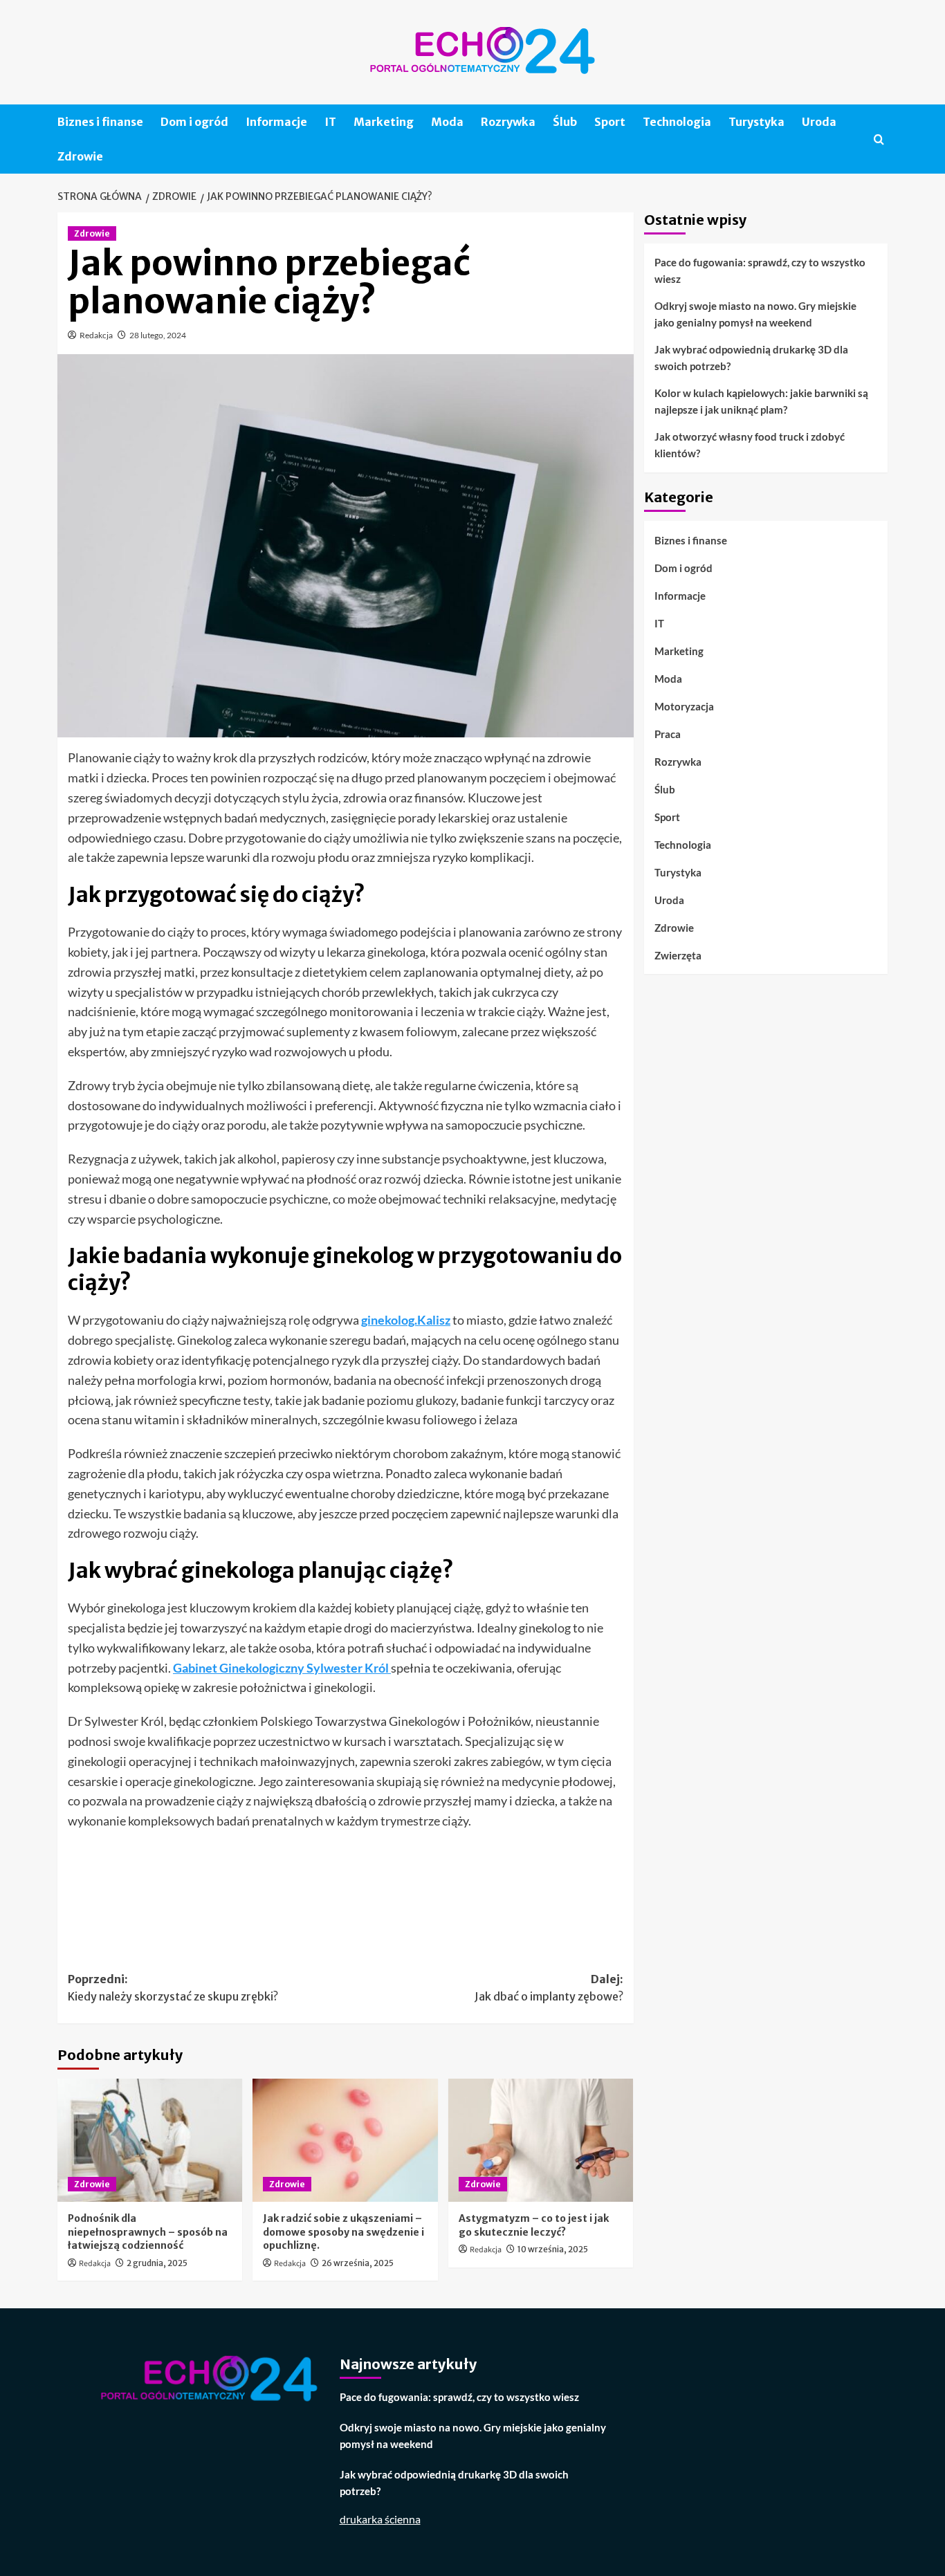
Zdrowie (80, 156)
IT (330, 122)
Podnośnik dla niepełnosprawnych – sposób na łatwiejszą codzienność (148, 2232)
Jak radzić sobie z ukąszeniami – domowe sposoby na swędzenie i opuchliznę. (343, 2232)
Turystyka (756, 122)
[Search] (879, 139)
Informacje (276, 122)
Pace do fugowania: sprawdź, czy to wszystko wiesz (760, 270)
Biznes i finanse (100, 122)
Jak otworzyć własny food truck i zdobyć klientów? (750, 445)
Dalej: (549, 1988)
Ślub (565, 122)
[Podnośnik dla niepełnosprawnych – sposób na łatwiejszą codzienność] (150, 2140)
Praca (668, 733)
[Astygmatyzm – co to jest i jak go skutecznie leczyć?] (541, 2140)
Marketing (384, 122)
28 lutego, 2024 (158, 335)
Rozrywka (508, 122)
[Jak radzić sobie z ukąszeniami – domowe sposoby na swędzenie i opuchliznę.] (345, 2140)
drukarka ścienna (380, 2519)
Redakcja (96, 335)
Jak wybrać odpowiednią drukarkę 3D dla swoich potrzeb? (751, 358)
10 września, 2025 (553, 2249)
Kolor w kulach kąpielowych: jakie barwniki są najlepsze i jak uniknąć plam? (761, 401)
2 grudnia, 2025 (157, 2263)
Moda (447, 122)
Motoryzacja (684, 706)
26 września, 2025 (358, 2263)
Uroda (819, 122)
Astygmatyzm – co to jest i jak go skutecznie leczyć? (534, 2225)
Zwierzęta (678, 955)
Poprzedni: (173, 1988)
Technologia (677, 122)
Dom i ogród (194, 122)
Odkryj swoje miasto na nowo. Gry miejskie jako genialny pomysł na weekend (755, 314)
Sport (610, 122)
